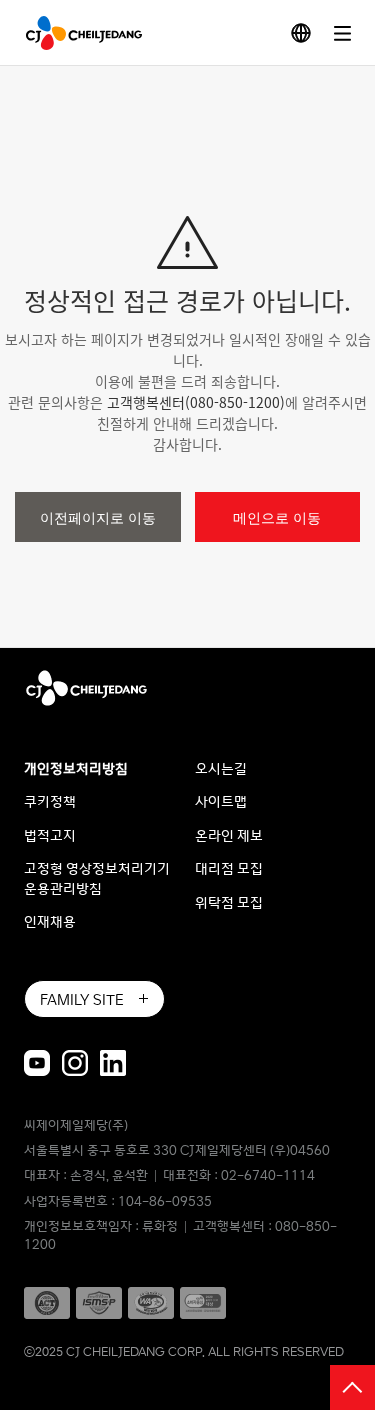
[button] (75, 32)
